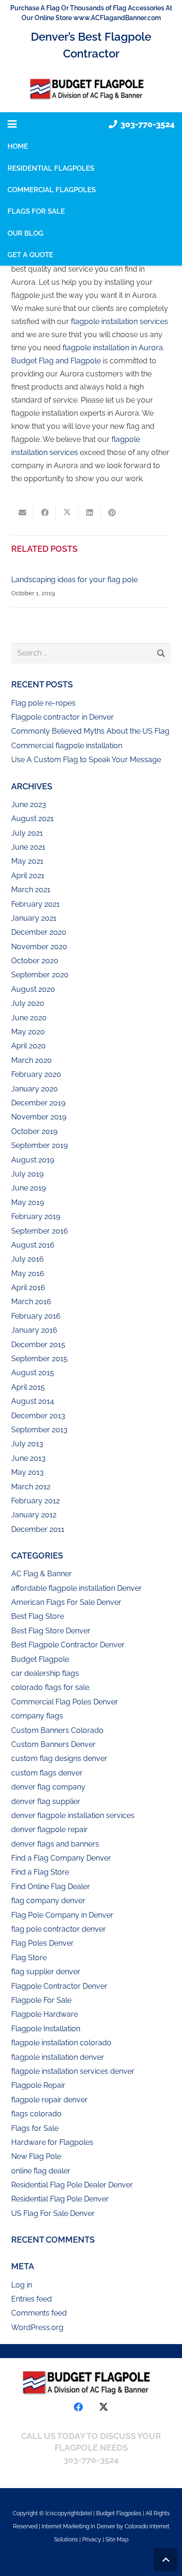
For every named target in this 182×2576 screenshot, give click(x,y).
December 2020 (39, 932)
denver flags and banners (55, 1844)
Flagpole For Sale (41, 2000)
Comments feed (39, 2313)
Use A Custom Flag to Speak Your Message (86, 760)
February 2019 (36, 1216)
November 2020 (39, 947)
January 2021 (34, 918)
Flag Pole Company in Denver (62, 1915)
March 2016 (31, 1302)
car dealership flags (45, 1673)
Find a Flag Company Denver (61, 1858)
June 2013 (28, 1458)
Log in (22, 2285)
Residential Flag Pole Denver (60, 2199)
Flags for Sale (35, 2128)
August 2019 (33, 1160)
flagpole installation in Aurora (113, 348)
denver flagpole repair (49, 1829)
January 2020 (35, 1089)
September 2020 (40, 975)
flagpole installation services (119, 321)
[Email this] (22, 512)
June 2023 (29, 805)
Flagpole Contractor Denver (59, 1986)
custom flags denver (47, 1773)
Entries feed (31, 2299)
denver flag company (48, 1787)
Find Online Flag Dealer (51, 1887)
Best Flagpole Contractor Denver (68, 1645)
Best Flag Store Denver (51, 1631)
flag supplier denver (46, 1972)
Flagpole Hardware (45, 2014)
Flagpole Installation (46, 2029)
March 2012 (31, 1487)
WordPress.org (37, 2327)
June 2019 (28, 1188)
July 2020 (28, 1003)
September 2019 (39, 1145)
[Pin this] (112, 512)
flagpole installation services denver (73, 2071)
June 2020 (29, 1018)
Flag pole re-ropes (43, 703)
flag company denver (48, 1901)
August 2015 (33, 1373)
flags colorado (36, 2114)
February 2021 (35, 904)
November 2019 (39, 1117)
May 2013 (28, 1472)
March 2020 (31, 1060)
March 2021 (31, 890)
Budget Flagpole (40, 1659)
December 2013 (38, 1416)
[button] (12, 124)
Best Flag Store (38, 1616)
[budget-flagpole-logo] (91, 89)
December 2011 (38, 1529)
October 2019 (34, 1131)
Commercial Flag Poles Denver (65, 1702)
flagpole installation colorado (61, 2043)
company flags (37, 1716)
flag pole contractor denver (59, 1929)
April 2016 (28, 1288)
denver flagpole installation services (73, 1815)
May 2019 (28, 1202)
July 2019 (27, 1174)
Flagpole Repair (38, 2085)
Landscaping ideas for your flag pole (74, 580)
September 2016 (40, 1231)
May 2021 (27, 861)
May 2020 (28, 1032)
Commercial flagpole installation (67, 746)
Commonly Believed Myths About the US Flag (90, 731)
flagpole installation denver (58, 2057)
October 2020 (35, 961)
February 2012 (35, 1501)
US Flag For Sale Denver (53, 2213)
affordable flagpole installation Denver (77, 1588)
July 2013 (27, 1444)
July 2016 (28, 1259)
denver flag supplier (46, 1801)
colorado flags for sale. (51, 1687)
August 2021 (32, 819)
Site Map (117, 2540)
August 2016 (33, 1245)
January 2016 (34, 1330)
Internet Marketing (65, 2526)
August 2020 (33, 989)
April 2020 (28, 1046)
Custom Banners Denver (53, 1744)
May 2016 (28, 1274)
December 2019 (38, 1103)
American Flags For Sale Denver (66, 1602)
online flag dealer (41, 2171)
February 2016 (36, 1316)
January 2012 (34, 1515)
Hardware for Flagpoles (52, 2142)
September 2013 (39, 1430)
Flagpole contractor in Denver (63, 717)
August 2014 (33, 1401)
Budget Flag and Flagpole (56, 361)
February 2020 (36, 1074)
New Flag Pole (36, 2156)
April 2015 (28, 1387)
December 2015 (38, 1345)
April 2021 (28, 876)
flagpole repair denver (49, 2100)
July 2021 (27, 833)
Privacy (92, 2540)
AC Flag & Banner (42, 1574)
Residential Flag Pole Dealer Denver (72, 2185)
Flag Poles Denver (42, 1943)
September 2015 (39, 1359)
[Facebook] (78, 2407)
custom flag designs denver (59, 1758)
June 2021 (28, 847)
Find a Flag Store (40, 1872)
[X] (104, 2407)
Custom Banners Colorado (57, 1730)
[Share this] (45, 512)
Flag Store (29, 1958)
